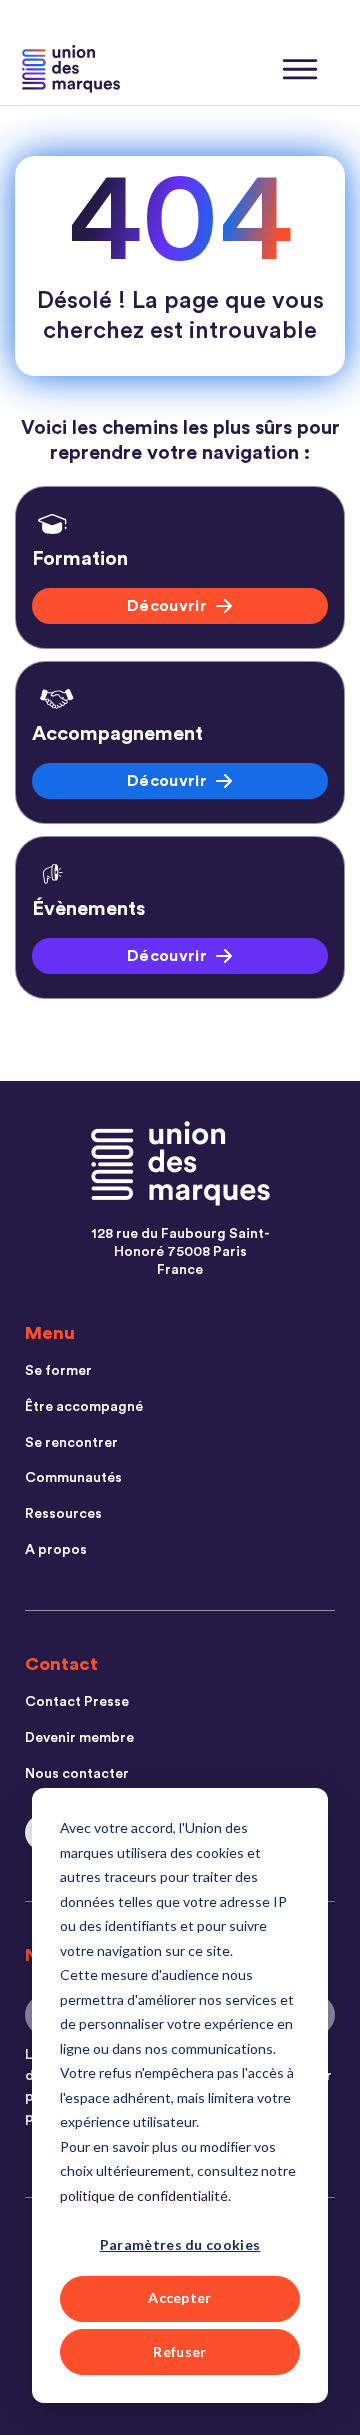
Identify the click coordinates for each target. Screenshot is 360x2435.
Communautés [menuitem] (73, 1478)
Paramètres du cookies (180, 2244)
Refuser (179, 2351)
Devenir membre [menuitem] (79, 1738)
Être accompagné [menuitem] (84, 1407)
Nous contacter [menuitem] (77, 1774)
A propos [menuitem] (56, 1550)
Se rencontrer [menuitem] (71, 1443)
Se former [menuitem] (58, 1371)
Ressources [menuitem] (63, 1514)
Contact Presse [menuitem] (77, 1702)
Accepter (180, 2297)
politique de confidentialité (144, 2195)
